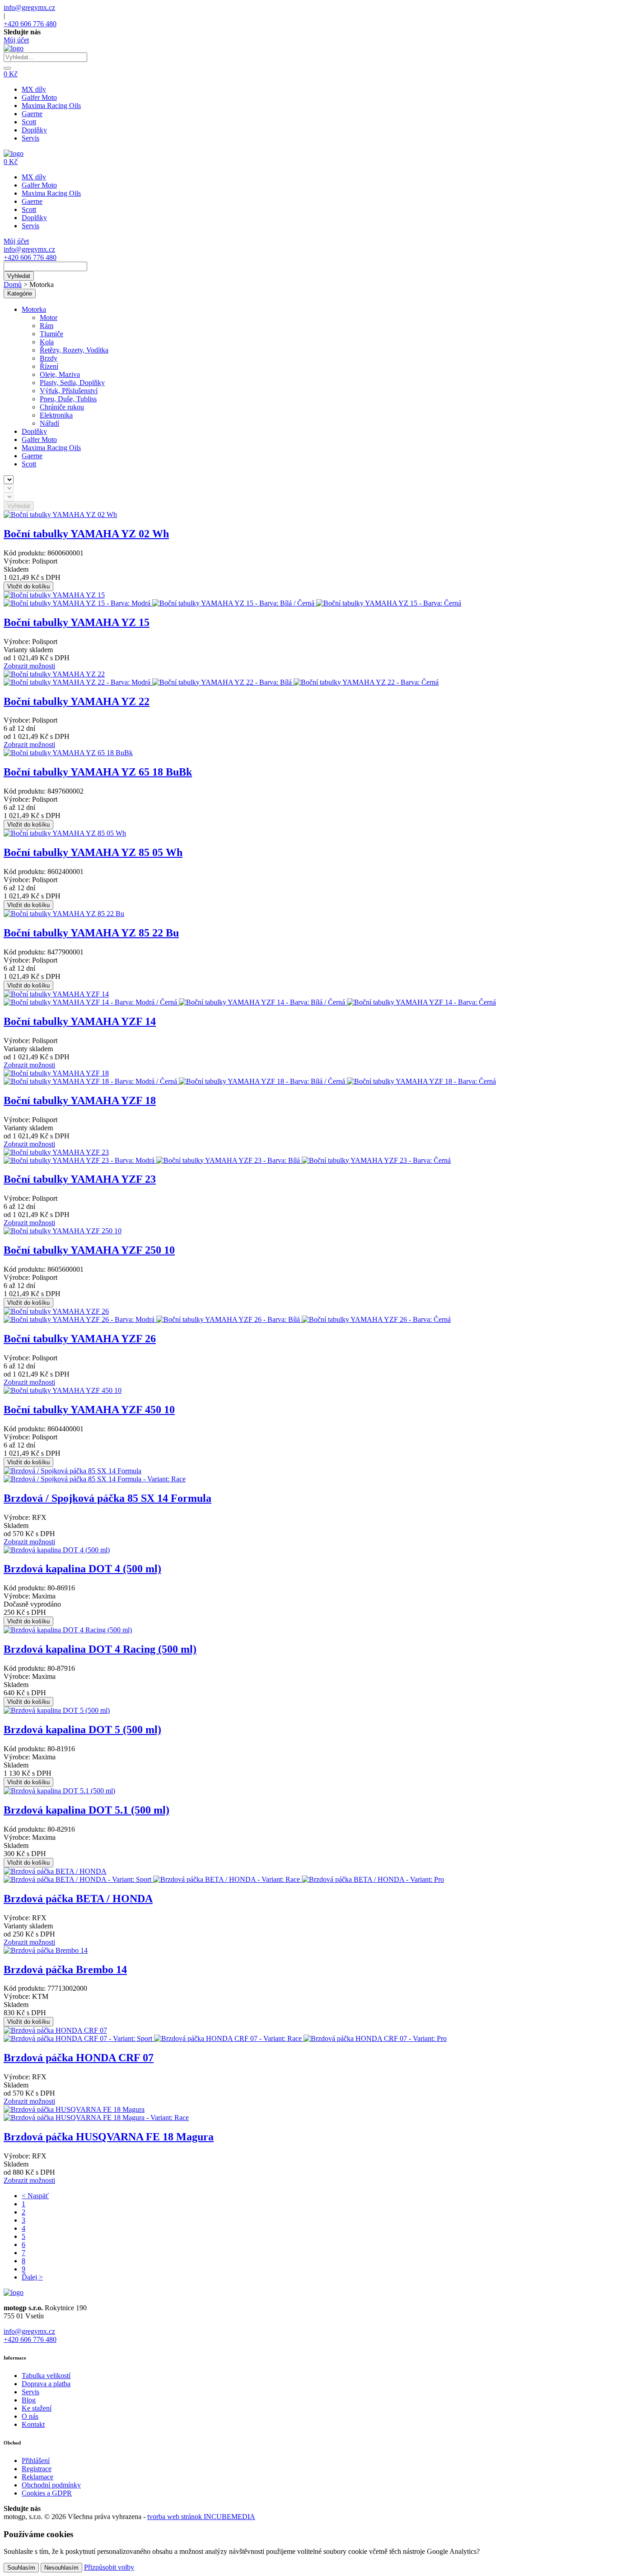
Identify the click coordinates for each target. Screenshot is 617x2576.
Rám (47, 326)
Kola (47, 342)
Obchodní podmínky (51, 2485)
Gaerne (32, 114)
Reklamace (37, 2477)
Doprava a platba (46, 2384)
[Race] (95, 1479)
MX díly (34, 89)
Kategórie (20, 294)
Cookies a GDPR (47, 2493)
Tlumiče (51, 334)
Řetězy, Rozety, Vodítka (74, 350)
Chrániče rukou (62, 407)
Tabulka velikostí (46, 2376)
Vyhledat (19, 276)
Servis (30, 138)
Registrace (37, 2469)
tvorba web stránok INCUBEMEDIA (201, 2517)
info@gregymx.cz (29, 7)
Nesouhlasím (61, 2568)
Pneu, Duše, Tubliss (68, 399)
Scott (29, 122)
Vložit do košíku (28, 586)
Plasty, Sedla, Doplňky (72, 383)
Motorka (34, 309)
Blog (29, 2400)
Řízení (49, 366)
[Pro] (373, 1879)
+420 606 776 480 (30, 24)
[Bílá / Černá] (234, 603)
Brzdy (49, 358)
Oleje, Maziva (60, 374)
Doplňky (34, 130)
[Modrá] (78, 603)
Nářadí (49, 423)
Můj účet (16, 40)
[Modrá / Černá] (91, 1002)
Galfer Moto (39, 97)
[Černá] (389, 603)
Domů (13, 284)
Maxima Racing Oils (51, 106)
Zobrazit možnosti (29, 666)
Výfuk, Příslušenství (69, 391)
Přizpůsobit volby (109, 2567)
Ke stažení (37, 2408)
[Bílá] (223, 682)
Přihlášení (36, 2461)
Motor (49, 317)
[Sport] (78, 1879)
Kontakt (33, 2424)
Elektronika (56, 415)
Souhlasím (21, 2568)
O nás (30, 2416)
